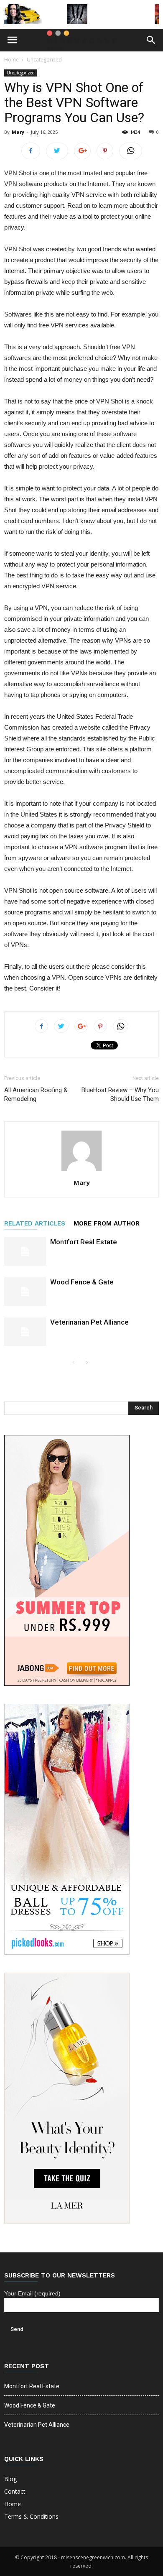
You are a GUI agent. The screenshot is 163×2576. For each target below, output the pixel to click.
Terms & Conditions (31, 2516)
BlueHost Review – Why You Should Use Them (120, 1094)
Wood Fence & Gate (82, 1282)
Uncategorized (44, 60)
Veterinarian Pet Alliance (89, 1322)
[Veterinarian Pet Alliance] (25, 1332)
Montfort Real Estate (84, 1242)
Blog (10, 2479)
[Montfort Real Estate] (25, 1252)
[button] (151, 40)
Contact (15, 2491)
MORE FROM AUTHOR (107, 1223)
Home (11, 60)
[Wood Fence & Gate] (25, 1292)
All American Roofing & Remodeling (36, 1094)
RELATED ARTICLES (35, 1223)
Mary (18, 132)
